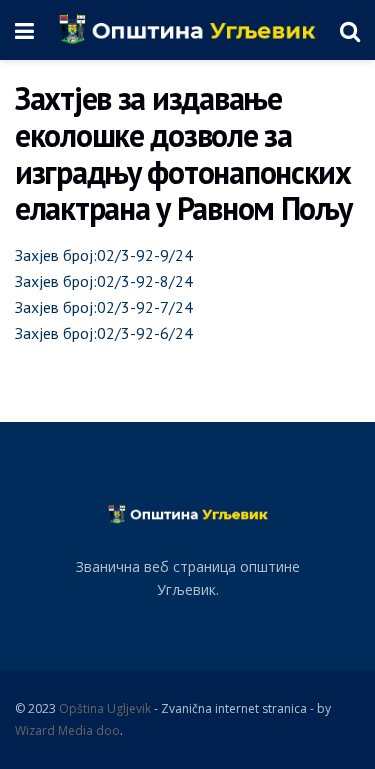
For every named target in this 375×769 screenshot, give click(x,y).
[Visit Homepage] (187, 30)
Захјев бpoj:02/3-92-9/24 (104, 255)
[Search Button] (350, 30)
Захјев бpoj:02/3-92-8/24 (104, 281)
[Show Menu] (24, 30)
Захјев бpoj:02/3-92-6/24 (104, 333)
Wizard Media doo (67, 730)
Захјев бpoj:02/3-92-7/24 (104, 307)
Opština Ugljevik (105, 708)
